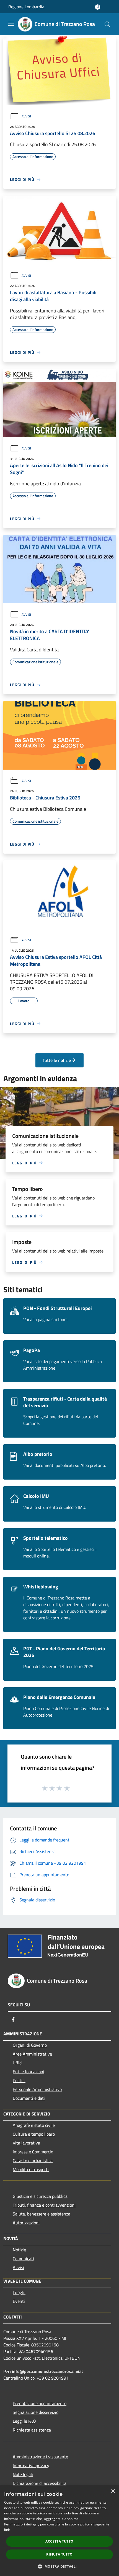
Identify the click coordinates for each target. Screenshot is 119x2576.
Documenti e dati (29, 2098)
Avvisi (26, 116)
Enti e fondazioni (29, 2072)
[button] (59, 2566)
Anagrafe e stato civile (34, 2125)
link (7, 2530)
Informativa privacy (31, 2466)
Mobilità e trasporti (31, 2169)
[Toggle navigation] (11, 24)
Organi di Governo (30, 2045)
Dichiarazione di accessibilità (40, 2483)
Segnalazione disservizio (36, 2412)
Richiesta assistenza (32, 2430)
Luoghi (19, 2292)
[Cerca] (107, 24)
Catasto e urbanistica (33, 2161)
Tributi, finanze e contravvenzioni (44, 2205)
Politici (19, 2080)
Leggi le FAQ (24, 2421)
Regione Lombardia (26, 7)
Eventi (19, 2301)
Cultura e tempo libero (34, 2134)
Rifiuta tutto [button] (59, 2554)
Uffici (18, 2063)
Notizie (19, 2250)
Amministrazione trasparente (40, 2457)
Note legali (23, 2474)
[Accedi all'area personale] (98, 7)
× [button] (113, 2491)
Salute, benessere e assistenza (42, 2214)
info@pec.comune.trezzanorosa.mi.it (47, 2371)
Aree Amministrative (32, 2054)
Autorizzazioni (26, 2223)
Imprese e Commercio (33, 2152)
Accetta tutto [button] (59, 2541)
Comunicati (23, 2259)
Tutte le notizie (57, 1060)
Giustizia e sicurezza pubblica (40, 2196)
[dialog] (59, 2531)
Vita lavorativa (26, 2143)
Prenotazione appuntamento (40, 2403)
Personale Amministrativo (37, 2089)
